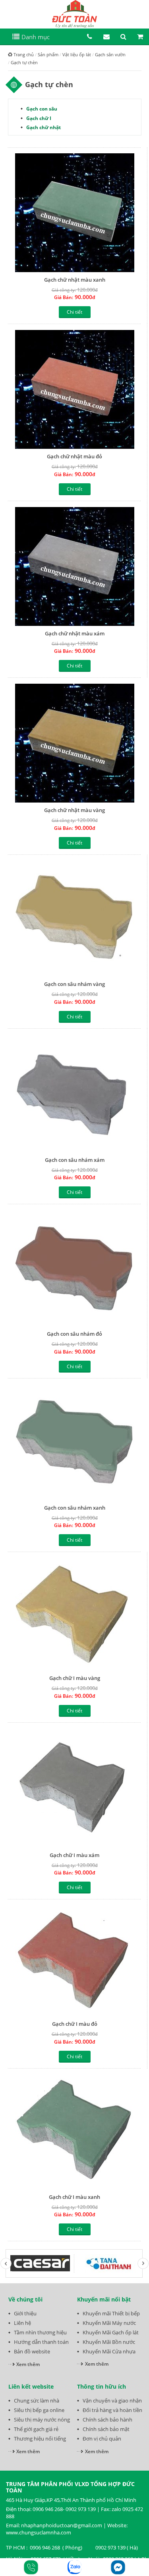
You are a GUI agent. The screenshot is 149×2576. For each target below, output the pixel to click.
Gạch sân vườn (110, 54)
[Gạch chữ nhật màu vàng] (75, 743)
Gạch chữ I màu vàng (75, 1678)
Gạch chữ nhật (44, 127)
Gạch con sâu (42, 109)
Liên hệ (22, 2323)
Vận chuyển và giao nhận (112, 2401)
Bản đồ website (32, 2351)
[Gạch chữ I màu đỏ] (75, 1961)
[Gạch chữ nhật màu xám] (75, 566)
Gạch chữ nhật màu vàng (74, 810)
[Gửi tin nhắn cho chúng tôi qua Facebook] (118, 2567)
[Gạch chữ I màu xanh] (75, 2132)
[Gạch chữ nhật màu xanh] (75, 213)
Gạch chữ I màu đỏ (75, 2024)
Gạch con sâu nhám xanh (75, 1508)
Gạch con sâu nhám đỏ (74, 1334)
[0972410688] (74, 2567)
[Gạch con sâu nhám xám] (75, 1094)
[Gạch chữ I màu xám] (75, 1788)
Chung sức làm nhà (37, 2401)
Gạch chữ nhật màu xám (75, 633)
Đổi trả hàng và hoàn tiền (112, 2410)
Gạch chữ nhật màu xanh (75, 280)
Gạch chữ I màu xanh (74, 2197)
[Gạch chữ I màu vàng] (75, 1614)
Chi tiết (74, 312)
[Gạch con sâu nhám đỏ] (75, 1268)
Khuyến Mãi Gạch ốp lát (111, 2332)
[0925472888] (31, 2567)
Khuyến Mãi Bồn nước (109, 2342)
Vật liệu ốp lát (77, 54)
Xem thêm (28, 2364)
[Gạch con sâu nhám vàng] (75, 919)
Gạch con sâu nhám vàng (74, 984)
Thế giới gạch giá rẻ (36, 2429)
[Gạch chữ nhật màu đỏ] (75, 389)
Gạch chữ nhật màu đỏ (74, 456)
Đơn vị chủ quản (102, 2439)
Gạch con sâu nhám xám (75, 1160)
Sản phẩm (48, 54)
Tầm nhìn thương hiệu (40, 2332)
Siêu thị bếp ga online (39, 2410)
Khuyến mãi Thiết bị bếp (111, 2313)
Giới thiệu (25, 2313)
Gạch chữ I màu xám (74, 1855)
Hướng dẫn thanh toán (41, 2342)
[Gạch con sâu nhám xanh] (75, 1442)
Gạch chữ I (39, 118)
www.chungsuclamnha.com (39, 2532)
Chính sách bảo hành (107, 2420)
